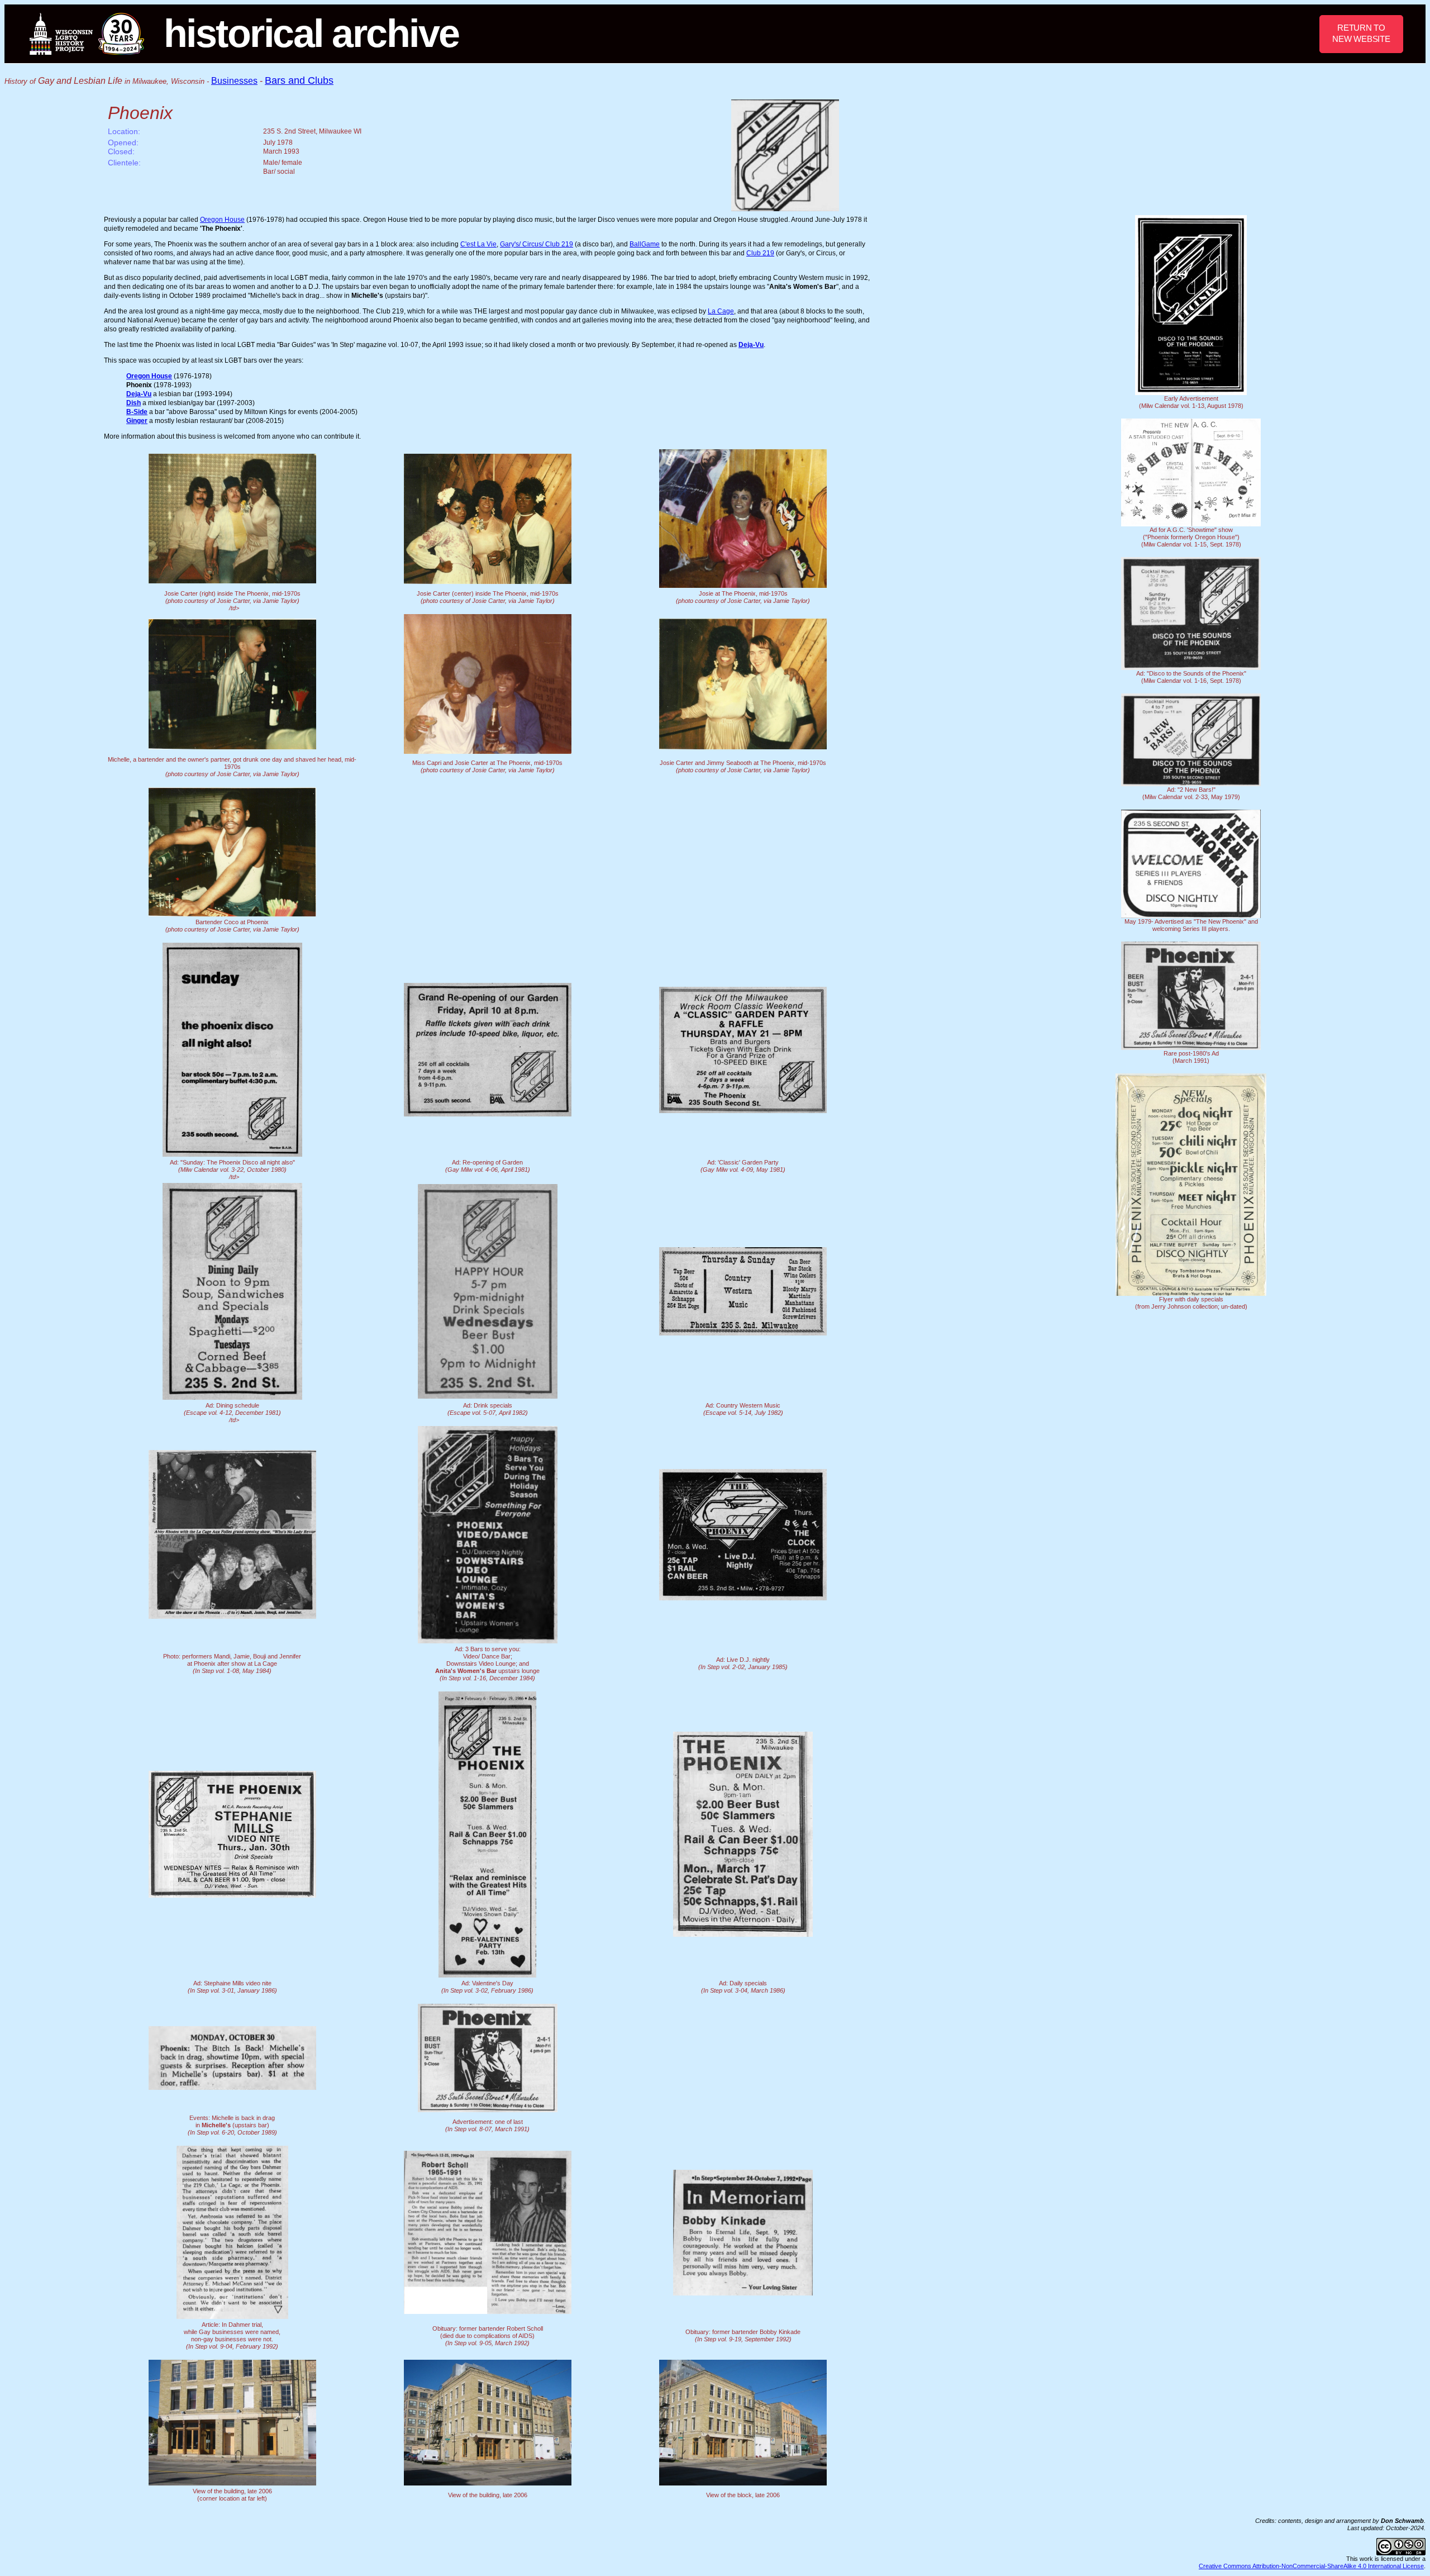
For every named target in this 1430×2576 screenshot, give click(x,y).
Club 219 (760, 253)
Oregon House (222, 220)
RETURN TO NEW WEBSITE (1361, 33)
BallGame (645, 244)
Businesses (234, 81)
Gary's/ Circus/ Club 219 (537, 244)
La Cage (721, 311)
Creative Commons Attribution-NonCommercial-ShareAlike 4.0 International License (1311, 2566)
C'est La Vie (478, 244)
